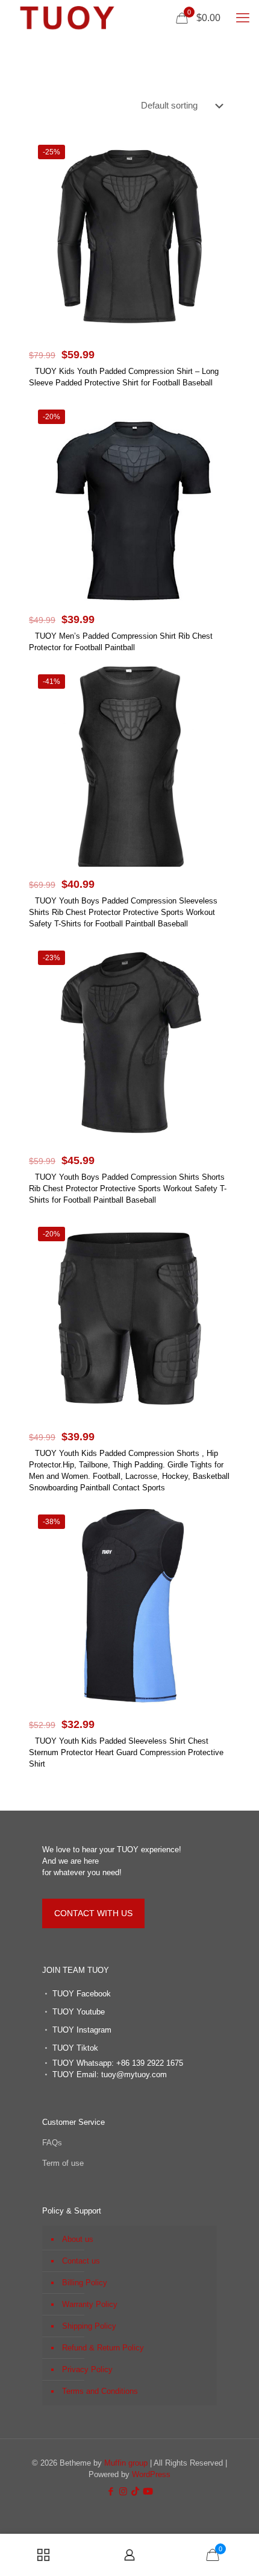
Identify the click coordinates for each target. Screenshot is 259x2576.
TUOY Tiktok (75, 2048)
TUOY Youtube (79, 2012)
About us (78, 2239)
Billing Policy (85, 2283)
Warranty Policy (90, 2304)
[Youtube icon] (148, 2491)
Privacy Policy (87, 2369)
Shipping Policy (89, 2326)
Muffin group (126, 2463)
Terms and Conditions (100, 2391)
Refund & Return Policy (103, 2348)
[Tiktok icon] (135, 2491)
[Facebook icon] (111, 2491)
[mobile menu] (243, 18)
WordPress (151, 2474)
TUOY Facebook (82, 1994)
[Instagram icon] (123, 2491)
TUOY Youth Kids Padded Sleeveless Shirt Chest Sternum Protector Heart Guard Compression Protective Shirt (126, 1752)
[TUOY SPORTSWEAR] (67, 18)
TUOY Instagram (82, 2030)
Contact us (81, 2261)
